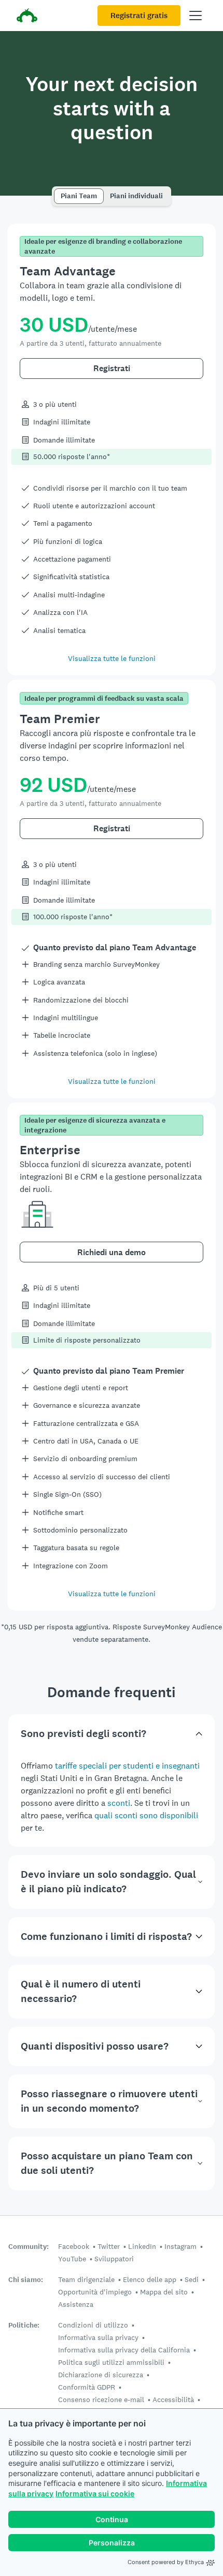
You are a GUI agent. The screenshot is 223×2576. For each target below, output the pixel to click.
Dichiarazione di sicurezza (101, 2375)
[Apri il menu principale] (196, 16)
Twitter (109, 2246)
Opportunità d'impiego (95, 2292)
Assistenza (76, 2304)
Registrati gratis (139, 16)
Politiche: (24, 2325)
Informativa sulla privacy (98, 2337)
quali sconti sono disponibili (146, 1815)
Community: (29, 2247)
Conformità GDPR (87, 2387)
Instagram (180, 2246)
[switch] (57, 191)
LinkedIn (142, 2246)
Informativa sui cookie (95, 2493)
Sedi (192, 2279)
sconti (119, 1803)
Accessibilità (173, 2400)
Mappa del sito (164, 2292)
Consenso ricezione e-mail (101, 2400)
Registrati (112, 368)
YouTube (72, 2259)
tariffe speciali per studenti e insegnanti (127, 1766)
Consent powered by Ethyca (166, 2562)
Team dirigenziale (86, 2279)
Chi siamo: (26, 2280)
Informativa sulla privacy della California (124, 2350)
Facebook (74, 2246)
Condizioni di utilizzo (93, 2325)
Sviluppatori (114, 2259)
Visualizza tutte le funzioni (112, 658)
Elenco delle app (150, 2279)
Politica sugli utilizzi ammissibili (111, 2362)
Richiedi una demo (112, 1252)
